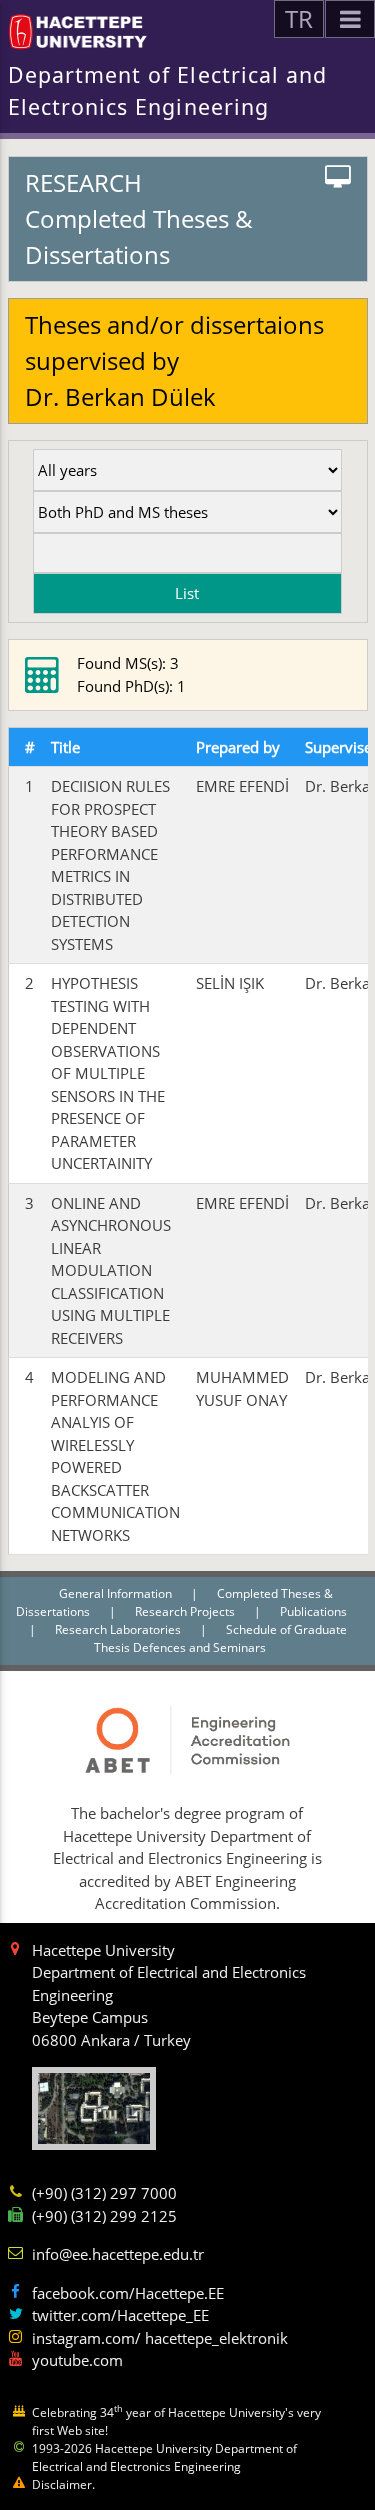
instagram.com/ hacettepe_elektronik (160, 2338)
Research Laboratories (119, 1629)
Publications (313, 1611)
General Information (117, 1593)
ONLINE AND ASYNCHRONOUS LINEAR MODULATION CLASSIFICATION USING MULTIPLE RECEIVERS (111, 1270)
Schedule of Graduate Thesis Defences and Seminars (220, 1638)
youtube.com (77, 2360)
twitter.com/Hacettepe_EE (120, 2315)
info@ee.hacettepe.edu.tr (118, 2254)
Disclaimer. (63, 2484)
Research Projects (186, 1611)
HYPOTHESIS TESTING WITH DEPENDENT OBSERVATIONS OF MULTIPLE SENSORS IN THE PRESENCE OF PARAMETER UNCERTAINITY (108, 1073)
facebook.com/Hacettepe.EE (128, 2293)
